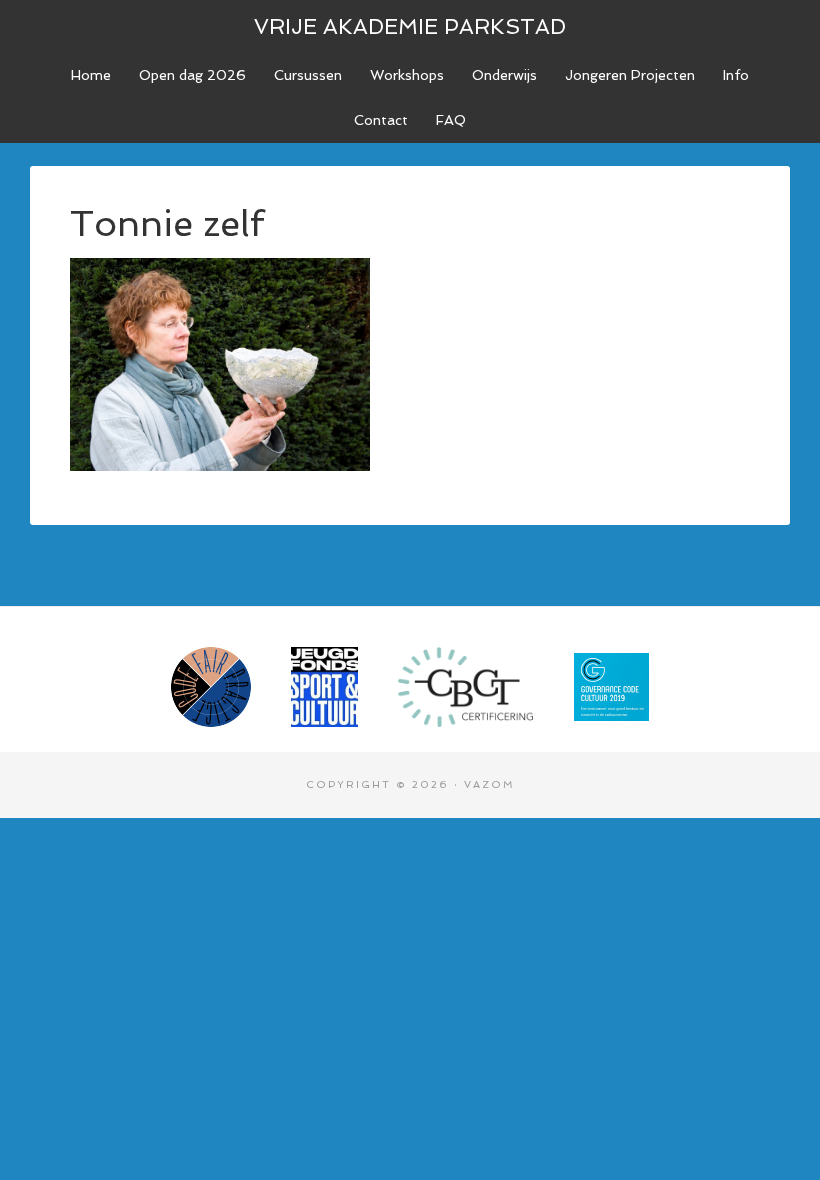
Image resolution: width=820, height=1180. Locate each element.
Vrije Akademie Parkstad (410, 26)
